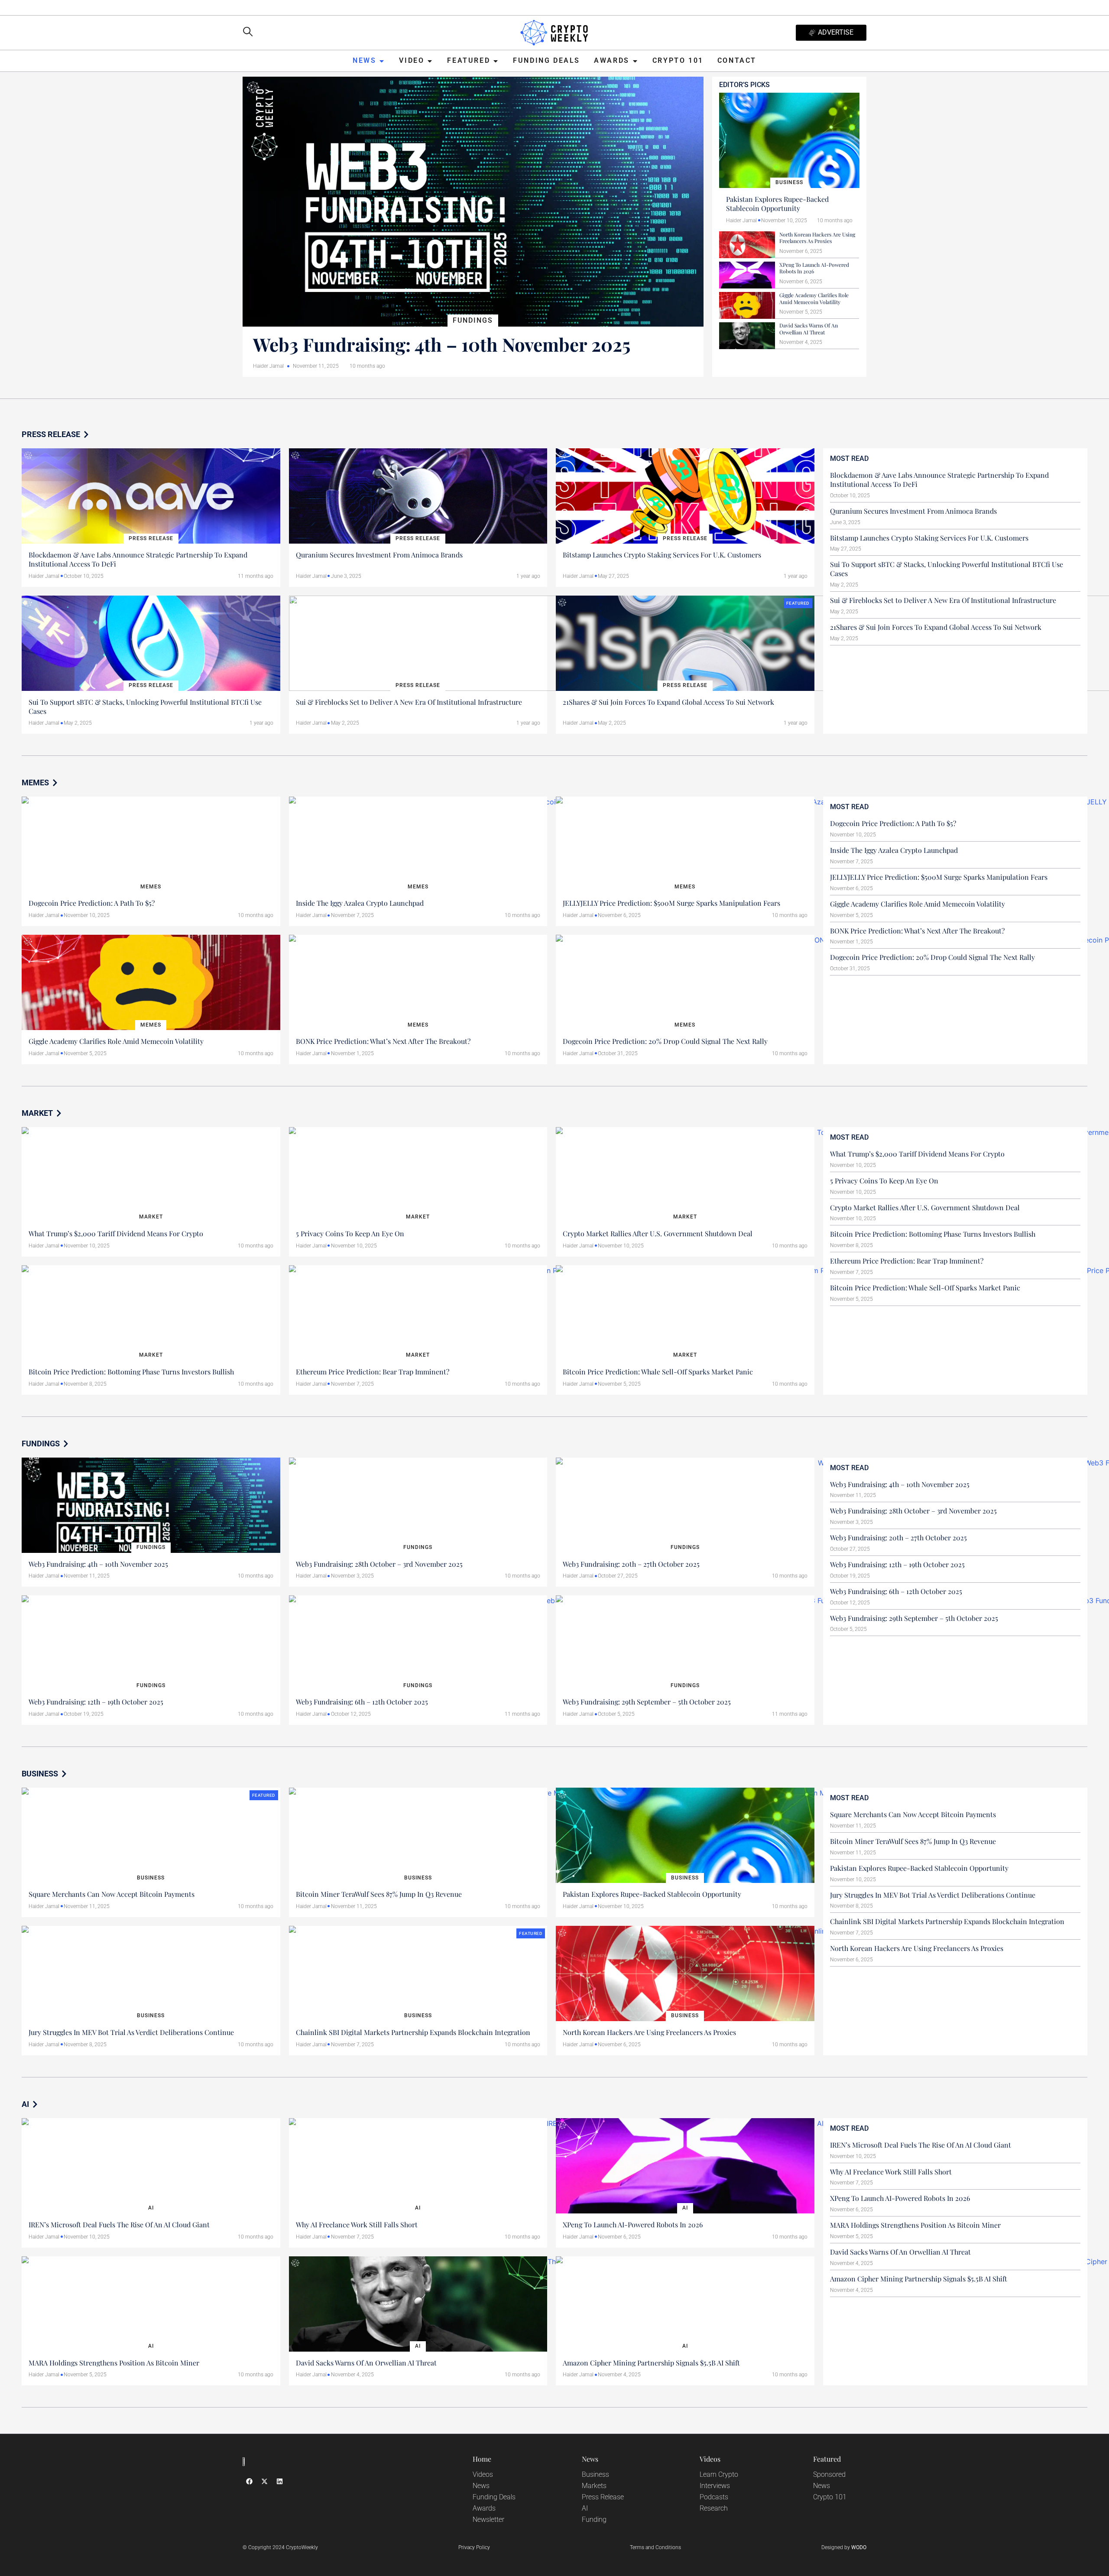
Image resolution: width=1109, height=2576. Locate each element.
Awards (484, 2508)
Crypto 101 (830, 2497)
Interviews (715, 2486)
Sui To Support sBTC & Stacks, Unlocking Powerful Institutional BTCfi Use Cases (145, 706)
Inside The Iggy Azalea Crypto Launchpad (360, 903)
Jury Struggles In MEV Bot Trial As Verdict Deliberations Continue (131, 2032)
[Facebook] (249, 2481)
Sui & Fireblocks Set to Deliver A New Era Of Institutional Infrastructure (409, 702)
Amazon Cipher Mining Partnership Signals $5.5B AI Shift (651, 2363)
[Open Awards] (635, 61)
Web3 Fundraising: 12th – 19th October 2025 (96, 1702)
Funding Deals (494, 2497)
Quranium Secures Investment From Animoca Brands (379, 555)
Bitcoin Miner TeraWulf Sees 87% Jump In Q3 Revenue (379, 1894)
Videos (483, 2474)
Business (595, 2474)
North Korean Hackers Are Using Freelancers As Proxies (817, 238)
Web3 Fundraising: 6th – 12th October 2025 (362, 1702)
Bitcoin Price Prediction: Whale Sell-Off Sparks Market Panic (658, 1372)
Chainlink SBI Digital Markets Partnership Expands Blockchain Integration (413, 2032)
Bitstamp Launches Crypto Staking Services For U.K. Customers (662, 555)
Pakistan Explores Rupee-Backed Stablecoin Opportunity (777, 204)
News (481, 2486)
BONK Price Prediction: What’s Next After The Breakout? (383, 1041)
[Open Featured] (496, 61)
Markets (594, 2486)
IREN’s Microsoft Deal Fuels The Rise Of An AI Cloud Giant (119, 2224)
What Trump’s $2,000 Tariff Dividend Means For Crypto (116, 1233)
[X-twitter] (264, 2481)
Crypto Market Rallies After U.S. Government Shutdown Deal (658, 1233)
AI (585, 2508)
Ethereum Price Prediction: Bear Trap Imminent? (373, 1372)
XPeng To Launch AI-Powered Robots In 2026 (814, 268)
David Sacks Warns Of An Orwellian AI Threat (809, 329)
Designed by (844, 2547)
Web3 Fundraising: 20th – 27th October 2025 (631, 1564)
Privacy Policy (474, 2547)
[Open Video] (430, 61)
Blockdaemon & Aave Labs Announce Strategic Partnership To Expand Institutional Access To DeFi (138, 559)
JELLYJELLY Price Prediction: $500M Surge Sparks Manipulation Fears (671, 903)
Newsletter (488, 2519)
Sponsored (829, 2474)
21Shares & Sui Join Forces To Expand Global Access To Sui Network (668, 702)
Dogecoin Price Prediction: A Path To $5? (92, 903)
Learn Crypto (719, 2474)
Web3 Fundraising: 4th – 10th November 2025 (442, 344)
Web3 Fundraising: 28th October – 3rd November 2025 (379, 1564)
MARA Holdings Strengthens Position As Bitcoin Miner (114, 2363)
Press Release (603, 2497)
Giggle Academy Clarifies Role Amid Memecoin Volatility (814, 298)
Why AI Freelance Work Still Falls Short (357, 2224)
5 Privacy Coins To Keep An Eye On (350, 1233)
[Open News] (382, 61)
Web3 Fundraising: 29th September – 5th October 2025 (647, 1702)
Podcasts (714, 2497)
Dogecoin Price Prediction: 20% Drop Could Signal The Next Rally (665, 1041)
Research (714, 2508)
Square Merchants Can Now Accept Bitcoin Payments (112, 1894)
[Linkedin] (279, 2481)
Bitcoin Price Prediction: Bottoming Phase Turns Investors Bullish (131, 1372)
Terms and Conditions (655, 2547)
